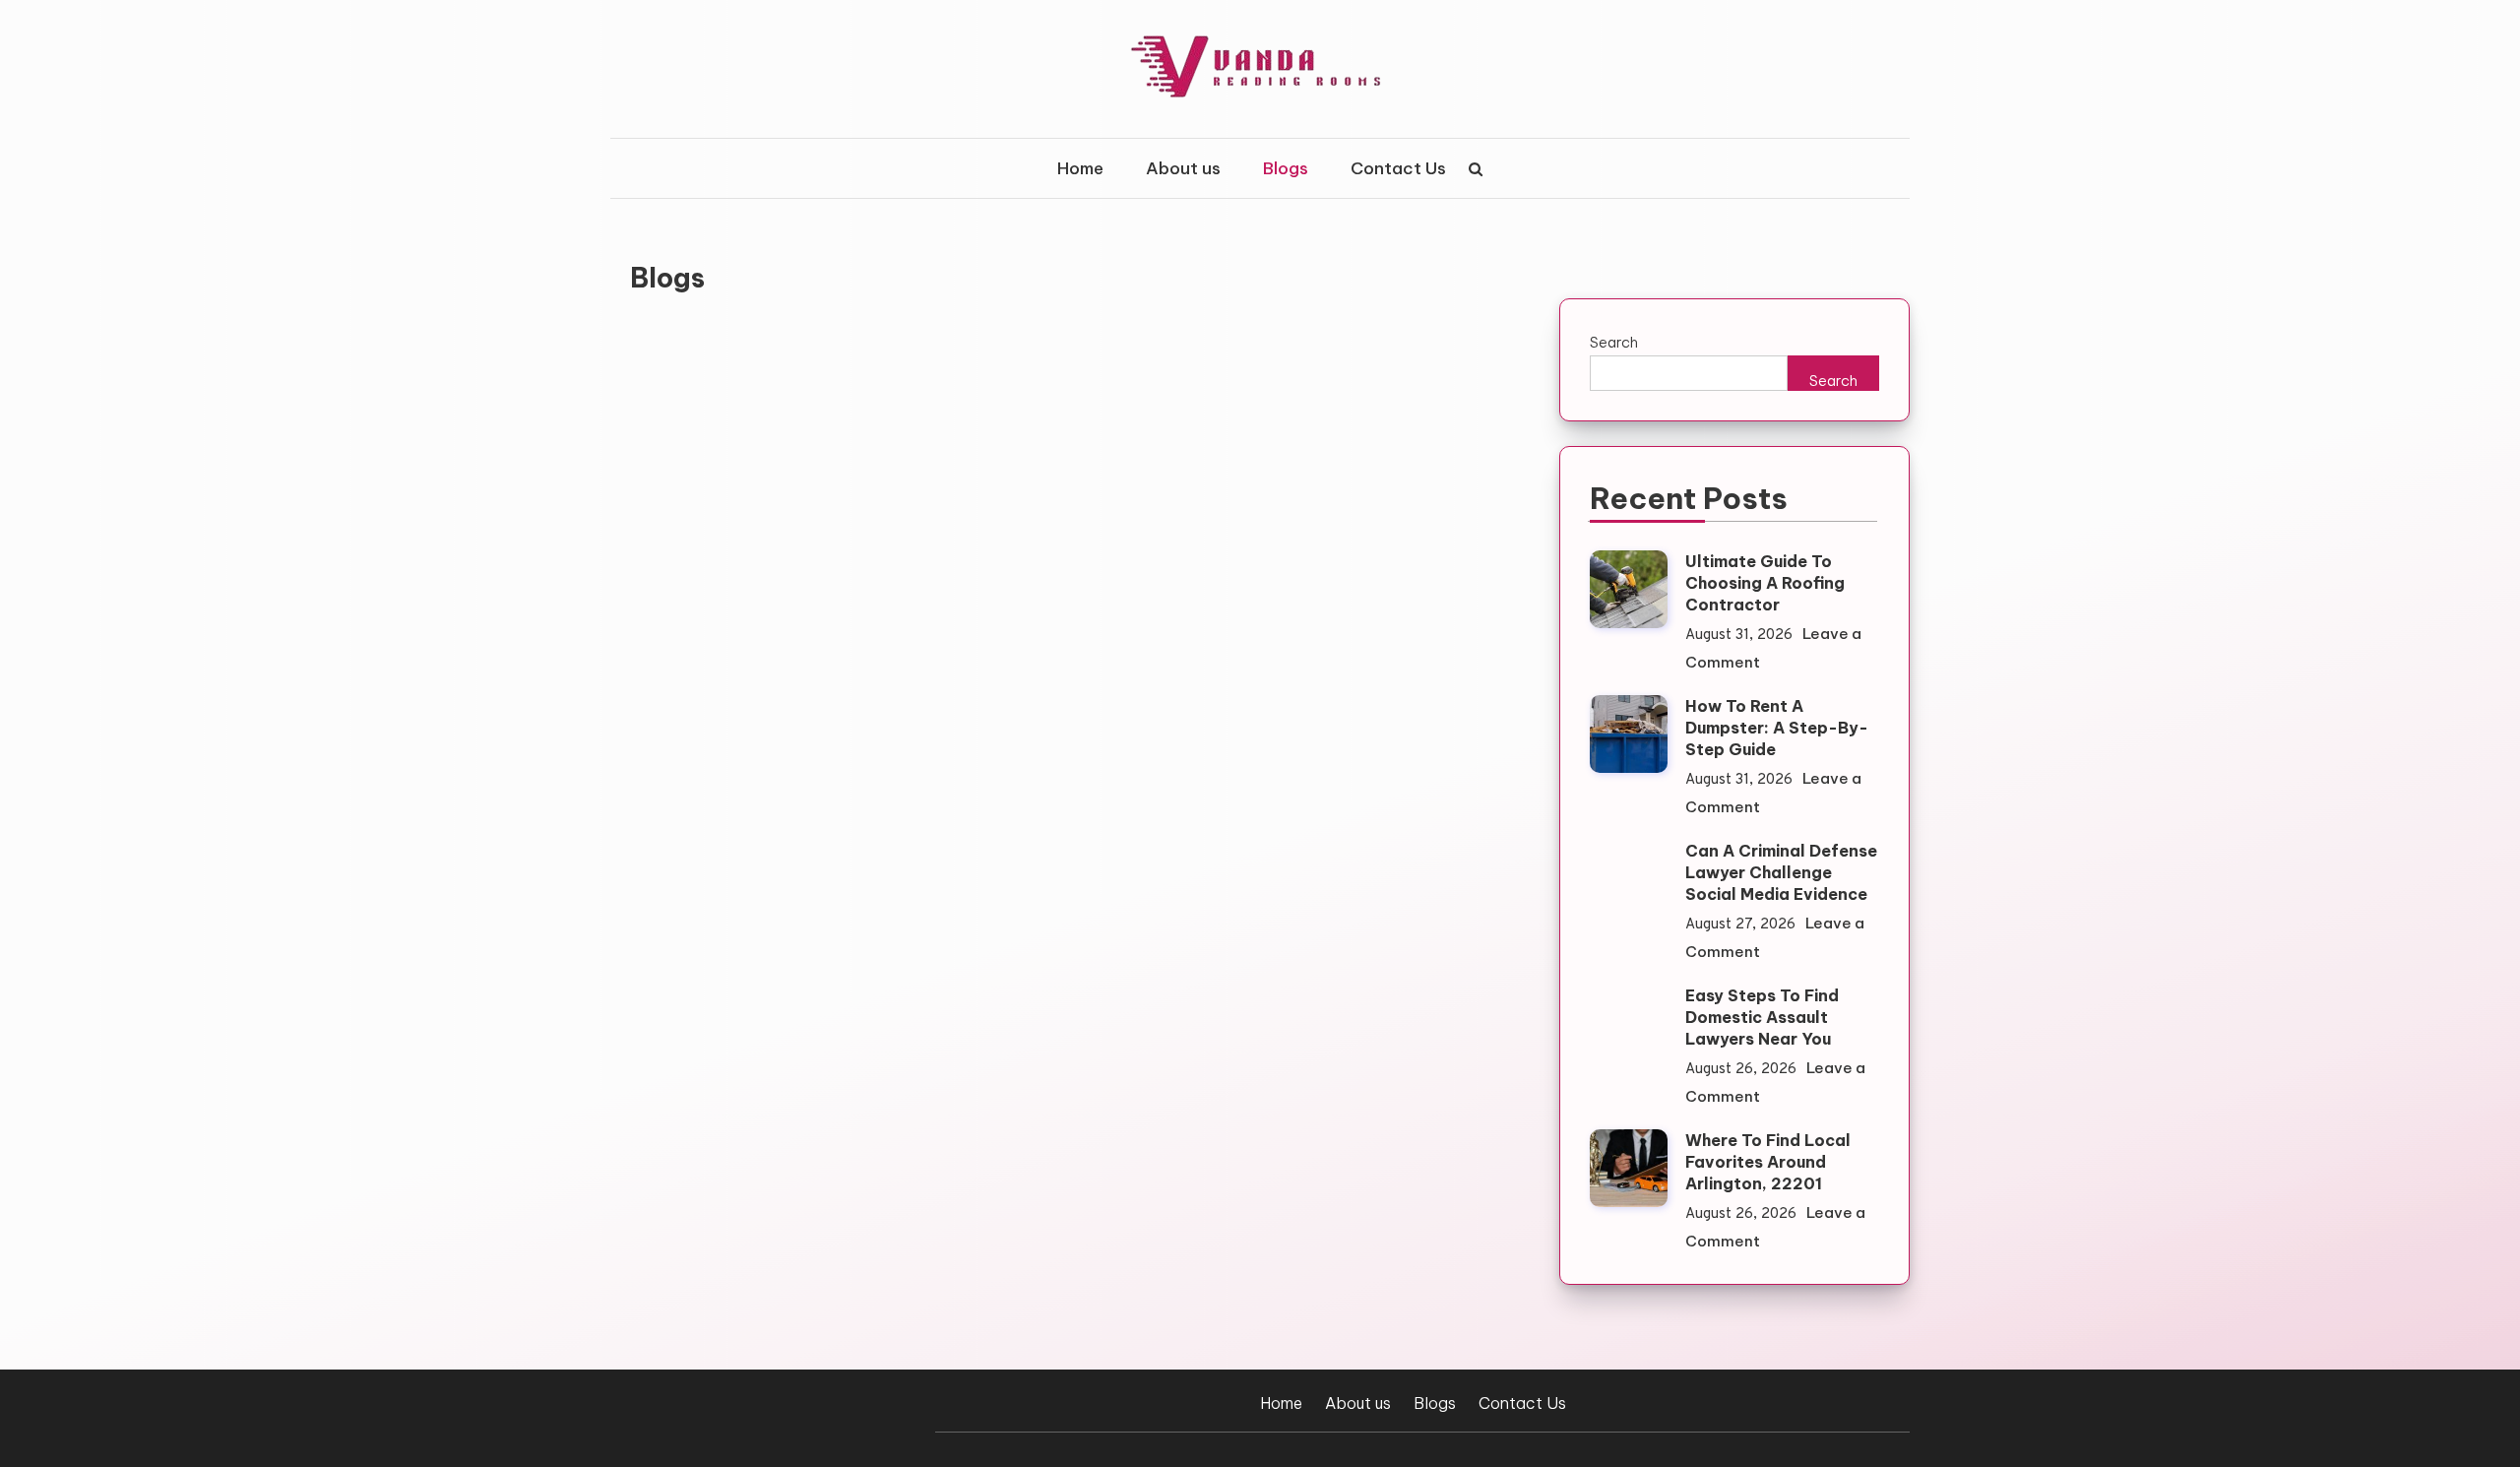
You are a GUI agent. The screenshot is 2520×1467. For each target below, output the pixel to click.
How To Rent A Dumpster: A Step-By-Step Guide (1777, 728)
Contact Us (1398, 168)
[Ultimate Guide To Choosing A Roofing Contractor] (1629, 589)
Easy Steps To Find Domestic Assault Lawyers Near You (1762, 1017)
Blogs (1286, 168)
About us (1183, 168)
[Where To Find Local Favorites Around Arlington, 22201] (1629, 1168)
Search (1614, 342)
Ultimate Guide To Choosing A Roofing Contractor (1765, 583)
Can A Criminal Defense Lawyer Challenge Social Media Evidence (1781, 872)
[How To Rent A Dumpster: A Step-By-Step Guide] (1629, 734)
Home (1080, 168)
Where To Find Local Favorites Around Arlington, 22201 (1768, 1162)
